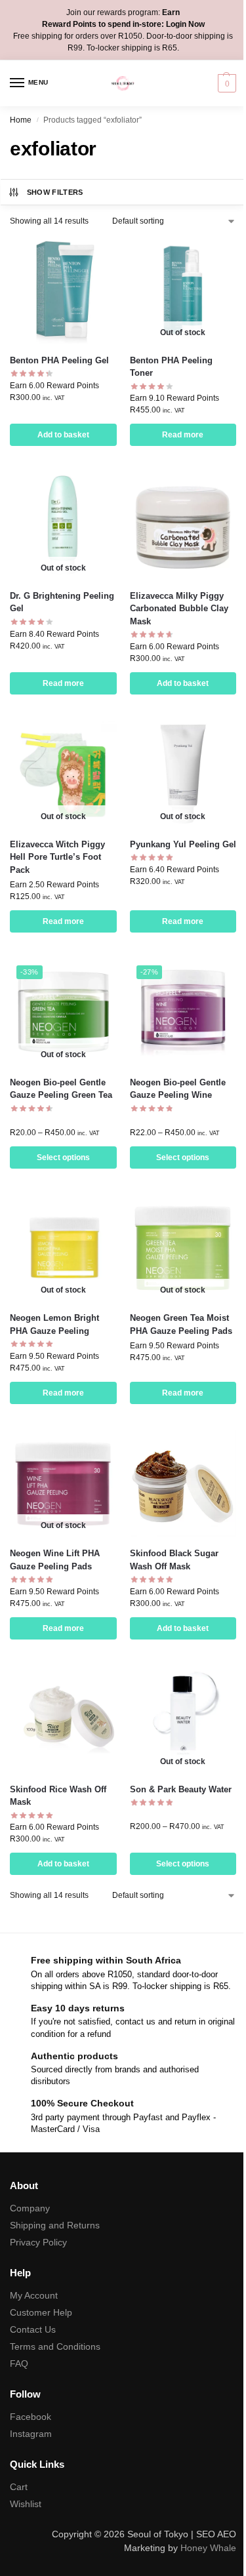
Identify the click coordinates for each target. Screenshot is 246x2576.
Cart (19, 2487)
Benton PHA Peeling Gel (59, 360)
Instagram (31, 2434)
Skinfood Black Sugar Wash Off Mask (174, 1560)
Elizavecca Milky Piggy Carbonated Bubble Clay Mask (179, 609)
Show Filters (55, 192)
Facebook (31, 2417)
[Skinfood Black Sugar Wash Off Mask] (183, 1484)
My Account (34, 2295)
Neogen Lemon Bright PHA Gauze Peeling (54, 1324)
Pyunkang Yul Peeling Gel (183, 844)
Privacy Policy (38, 2242)
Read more (183, 435)
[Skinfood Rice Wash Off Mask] (63, 1719)
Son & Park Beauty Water (181, 1789)
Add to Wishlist (91, 253)
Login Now (185, 24)
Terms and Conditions (55, 2346)
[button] (225, 83)
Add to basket (63, 435)
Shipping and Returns (55, 2225)
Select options (63, 1157)
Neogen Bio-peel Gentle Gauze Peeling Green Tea (61, 1089)
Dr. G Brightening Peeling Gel (62, 602)
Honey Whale (208, 2548)
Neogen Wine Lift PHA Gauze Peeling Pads (55, 1560)
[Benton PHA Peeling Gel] (63, 290)
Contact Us (33, 2329)
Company (30, 2208)
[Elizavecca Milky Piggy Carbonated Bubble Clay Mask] (183, 526)
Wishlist (26, 2504)
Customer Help (41, 2312)
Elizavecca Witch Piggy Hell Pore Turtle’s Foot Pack (57, 857)
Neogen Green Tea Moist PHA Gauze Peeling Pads (181, 1324)
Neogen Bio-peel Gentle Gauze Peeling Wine (178, 1089)
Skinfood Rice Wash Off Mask (58, 1796)
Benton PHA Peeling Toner (171, 367)
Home (21, 120)
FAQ (19, 2364)
